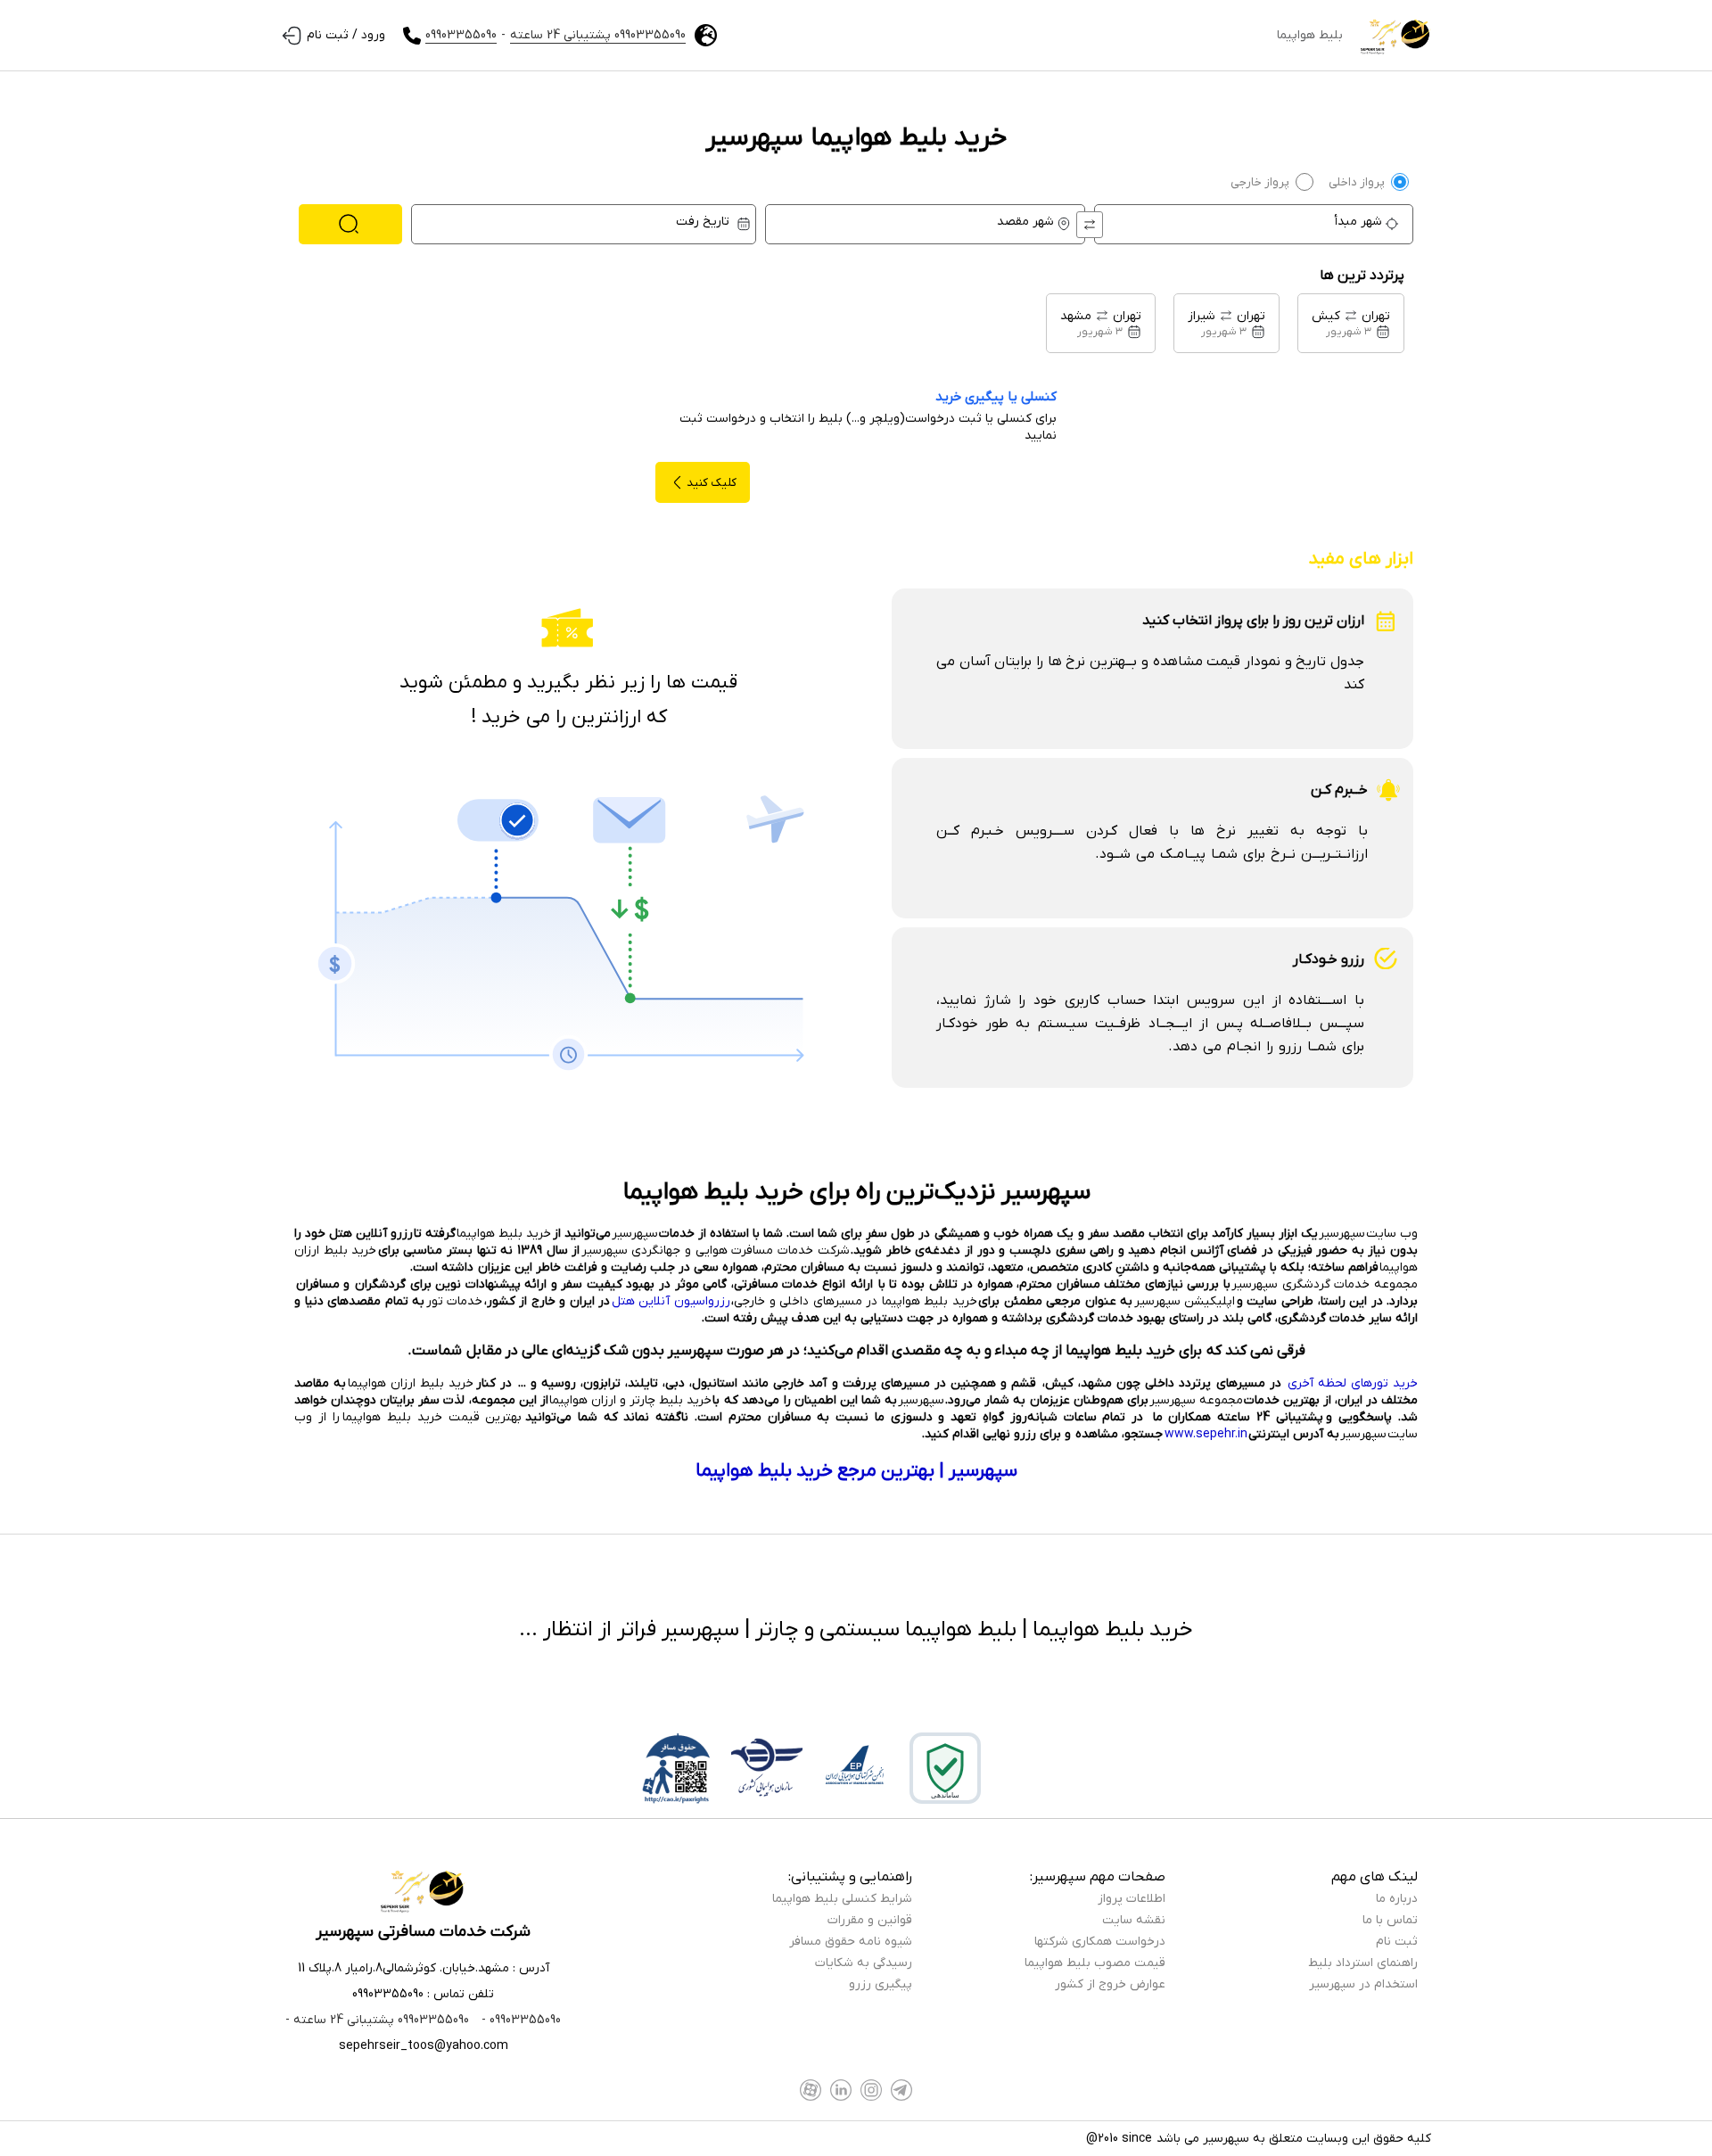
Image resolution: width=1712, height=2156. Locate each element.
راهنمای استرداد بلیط (1363, 1963)
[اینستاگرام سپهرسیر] (871, 2090)
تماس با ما (1390, 1920)
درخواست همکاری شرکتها (1100, 1942)
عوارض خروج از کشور (1110, 1984)
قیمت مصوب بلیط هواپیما (1095, 1963)
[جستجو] (350, 224)
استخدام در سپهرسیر (1363, 1984)
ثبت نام (1397, 1942)
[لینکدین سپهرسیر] (841, 2090)
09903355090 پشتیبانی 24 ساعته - (377, 2020)
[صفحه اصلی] (1396, 36)
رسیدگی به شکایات (864, 1963)
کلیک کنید (712, 483)
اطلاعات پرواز (1132, 1899)
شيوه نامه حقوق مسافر (851, 1942)
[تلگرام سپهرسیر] (901, 2090)
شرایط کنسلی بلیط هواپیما (842, 1899)
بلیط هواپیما (1310, 35)
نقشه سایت (1134, 1920)
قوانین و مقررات (870, 1920)
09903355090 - (519, 2020)
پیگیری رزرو (881, 1984)
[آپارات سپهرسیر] (811, 2090)
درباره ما (1397, 1899)
